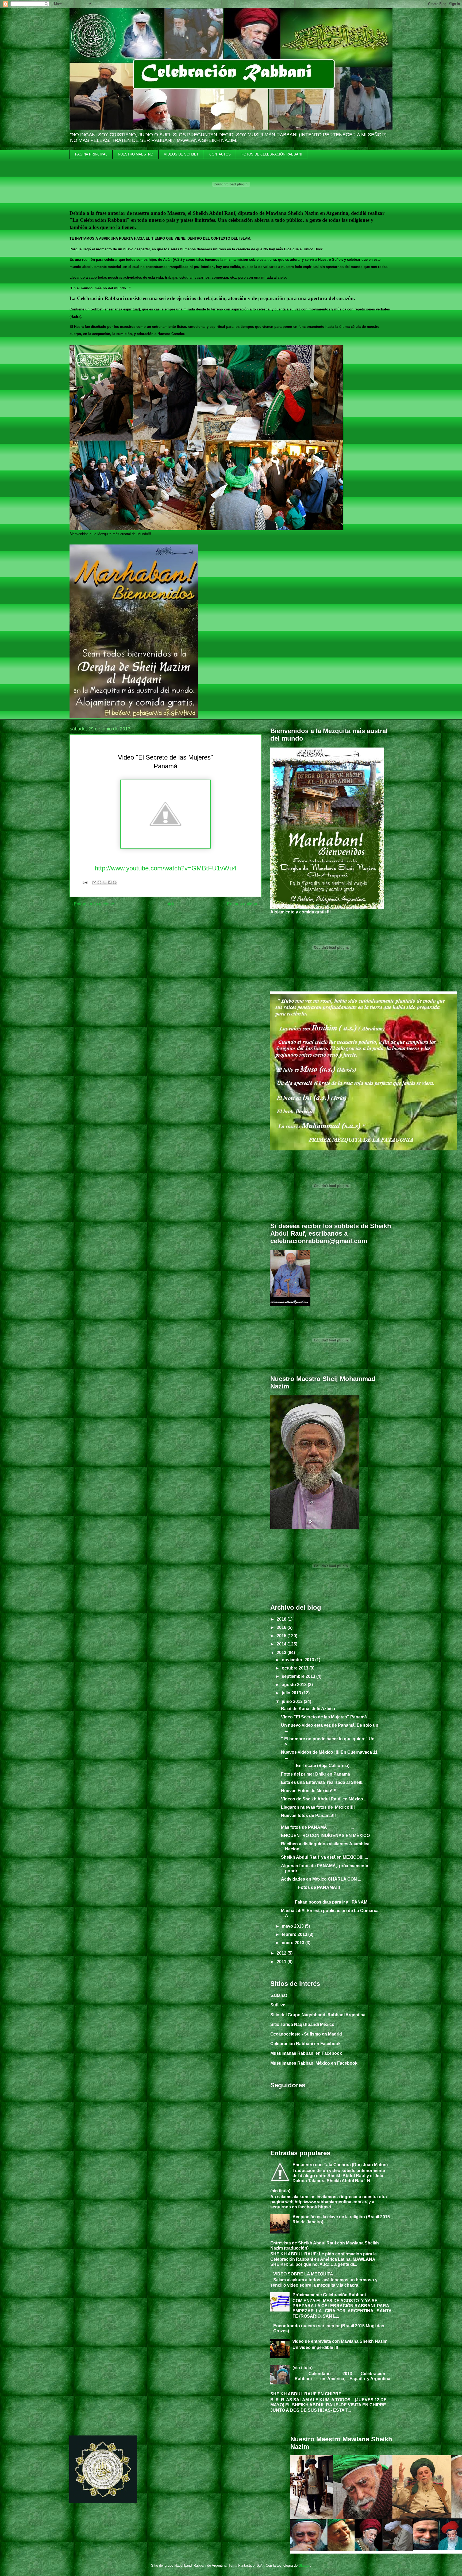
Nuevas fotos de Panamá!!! (308, 1816)
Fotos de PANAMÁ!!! (311, 1887)
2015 (282, 1636)
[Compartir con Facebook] (110, 882)
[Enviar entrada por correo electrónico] (85, 882)
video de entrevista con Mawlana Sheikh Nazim (340, 2341)
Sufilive (278, 2005)
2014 (282, 1644)
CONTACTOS (220, 154)
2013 (282, 1653)
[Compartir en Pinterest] (115, 882)
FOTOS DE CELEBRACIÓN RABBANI (272, 154)
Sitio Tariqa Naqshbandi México (302, 2024)
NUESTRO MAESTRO (136, 154)
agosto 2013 (295, 1685)
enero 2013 (294, 1943)
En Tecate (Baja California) (316, 1766)
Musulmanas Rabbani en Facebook (306, 2053)
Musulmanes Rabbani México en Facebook (314, 2063)
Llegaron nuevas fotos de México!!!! (318, 1807)
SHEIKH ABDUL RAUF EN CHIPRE (306, 2394)
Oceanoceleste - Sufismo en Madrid (306, 2034)
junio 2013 (293, 1701)
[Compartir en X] (105, 882)
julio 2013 (292, 1693)
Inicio (171, 904)
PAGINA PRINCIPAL (91, 154)
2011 (282, 1962)
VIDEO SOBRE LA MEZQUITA (303, 2274)
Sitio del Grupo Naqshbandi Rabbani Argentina (318, 2015)
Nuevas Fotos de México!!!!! (309, 1791)
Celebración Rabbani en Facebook (305, 2044)
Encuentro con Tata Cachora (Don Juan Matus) (340, 2165)
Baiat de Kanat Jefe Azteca (308, 1709)
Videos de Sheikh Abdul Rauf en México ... (324, 1799)
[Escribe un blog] (99, 882)
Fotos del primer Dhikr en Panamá (315, 1774)
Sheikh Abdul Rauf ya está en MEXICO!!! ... (324, 1857)
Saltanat (279, 1995)
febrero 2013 (295, 1934)
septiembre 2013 (299, 1676)
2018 (282, 1619)
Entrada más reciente (94, 904)
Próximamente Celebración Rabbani (329, 2295)
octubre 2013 (296, 1668)
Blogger (304, 2565)
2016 (282, 1627)
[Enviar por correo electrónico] (94, 882)
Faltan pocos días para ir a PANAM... (326, 1902)
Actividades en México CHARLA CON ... (321, 1879)
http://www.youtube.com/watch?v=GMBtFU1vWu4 (165, 868)
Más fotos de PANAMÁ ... (317, 1827)
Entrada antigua (242, 904)
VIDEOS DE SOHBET (181, 154)
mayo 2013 (293, 1926)
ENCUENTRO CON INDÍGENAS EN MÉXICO (325, 1836)
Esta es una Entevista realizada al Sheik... (323, 1782)
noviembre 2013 (299, 1660)
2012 (282, 1953)
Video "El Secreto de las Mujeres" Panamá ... (326, 1717)
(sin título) (280, 2191)
